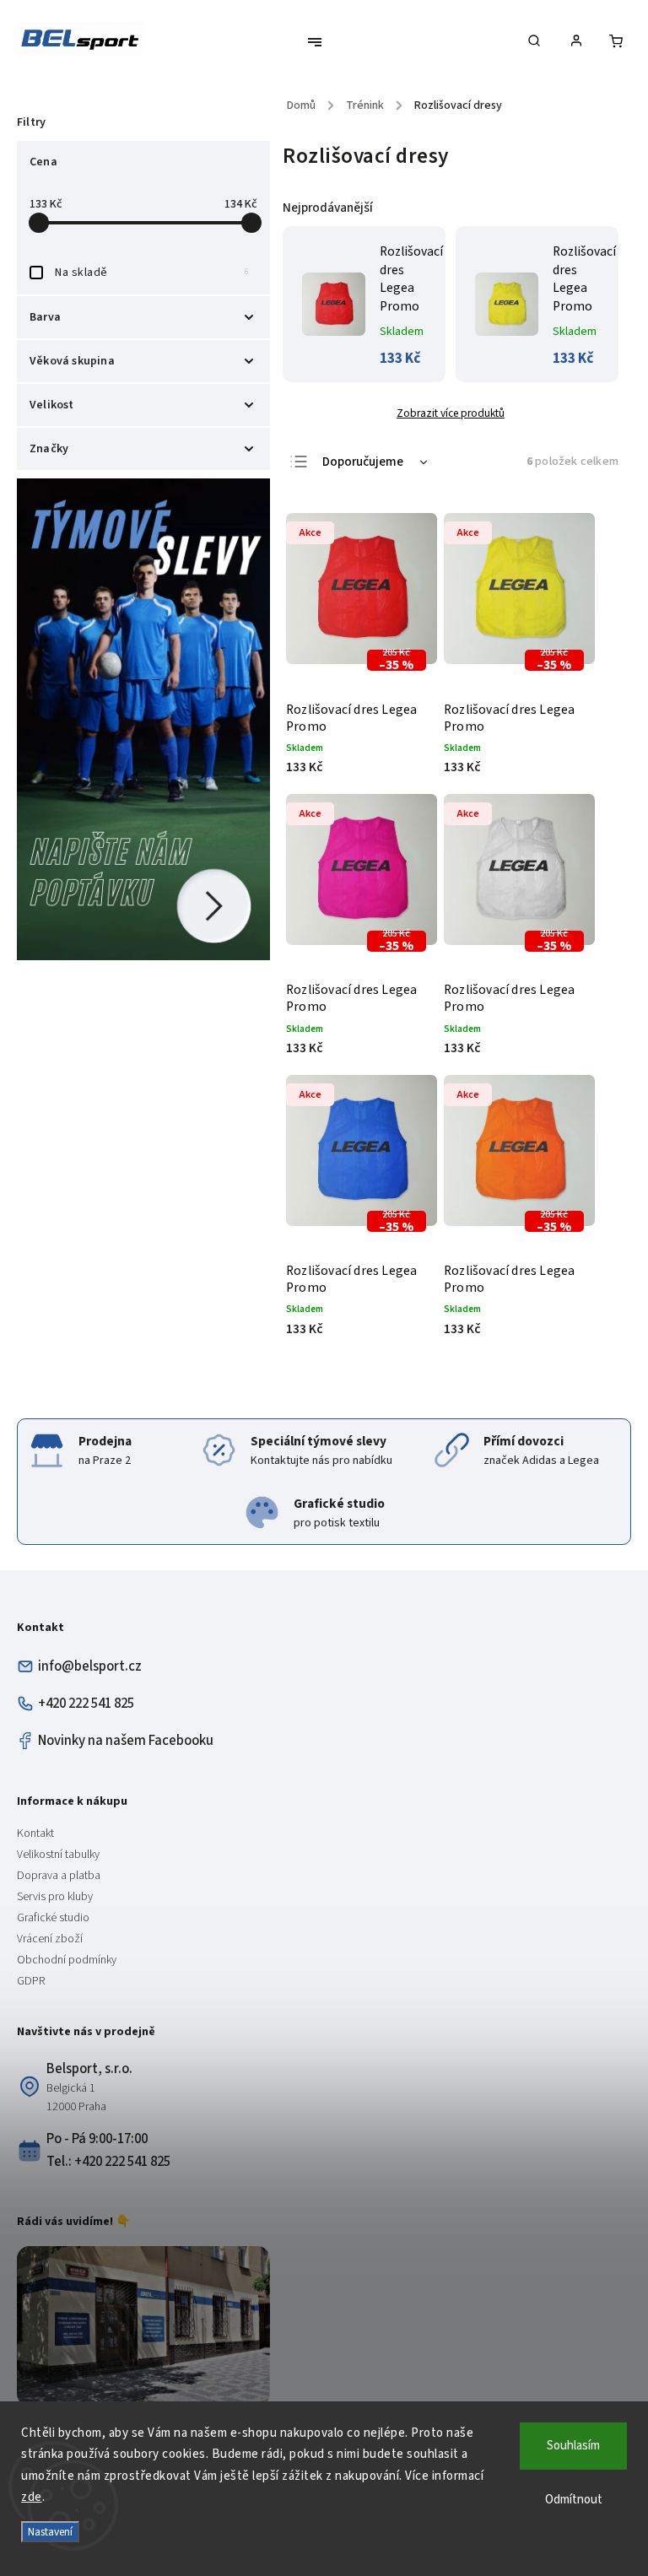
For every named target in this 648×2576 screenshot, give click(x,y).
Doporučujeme (363, 462)
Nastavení (50, 2532)
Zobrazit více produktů (451, 413)
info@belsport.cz (90, 1666)
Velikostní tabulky (58, 1855)
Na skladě (152, 273)
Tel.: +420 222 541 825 (108, 2162)
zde (32, 2497)
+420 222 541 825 (86, 1704)
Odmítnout (574, 2500)
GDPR (31, 1981)
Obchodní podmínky (67, 1960)
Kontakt (35, 1833)
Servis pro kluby (55, 1897)
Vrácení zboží (50, 1939)
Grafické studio (53, 1918)
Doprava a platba (59, 1876)
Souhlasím (573, 2446)
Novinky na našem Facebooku (126, 1741)
